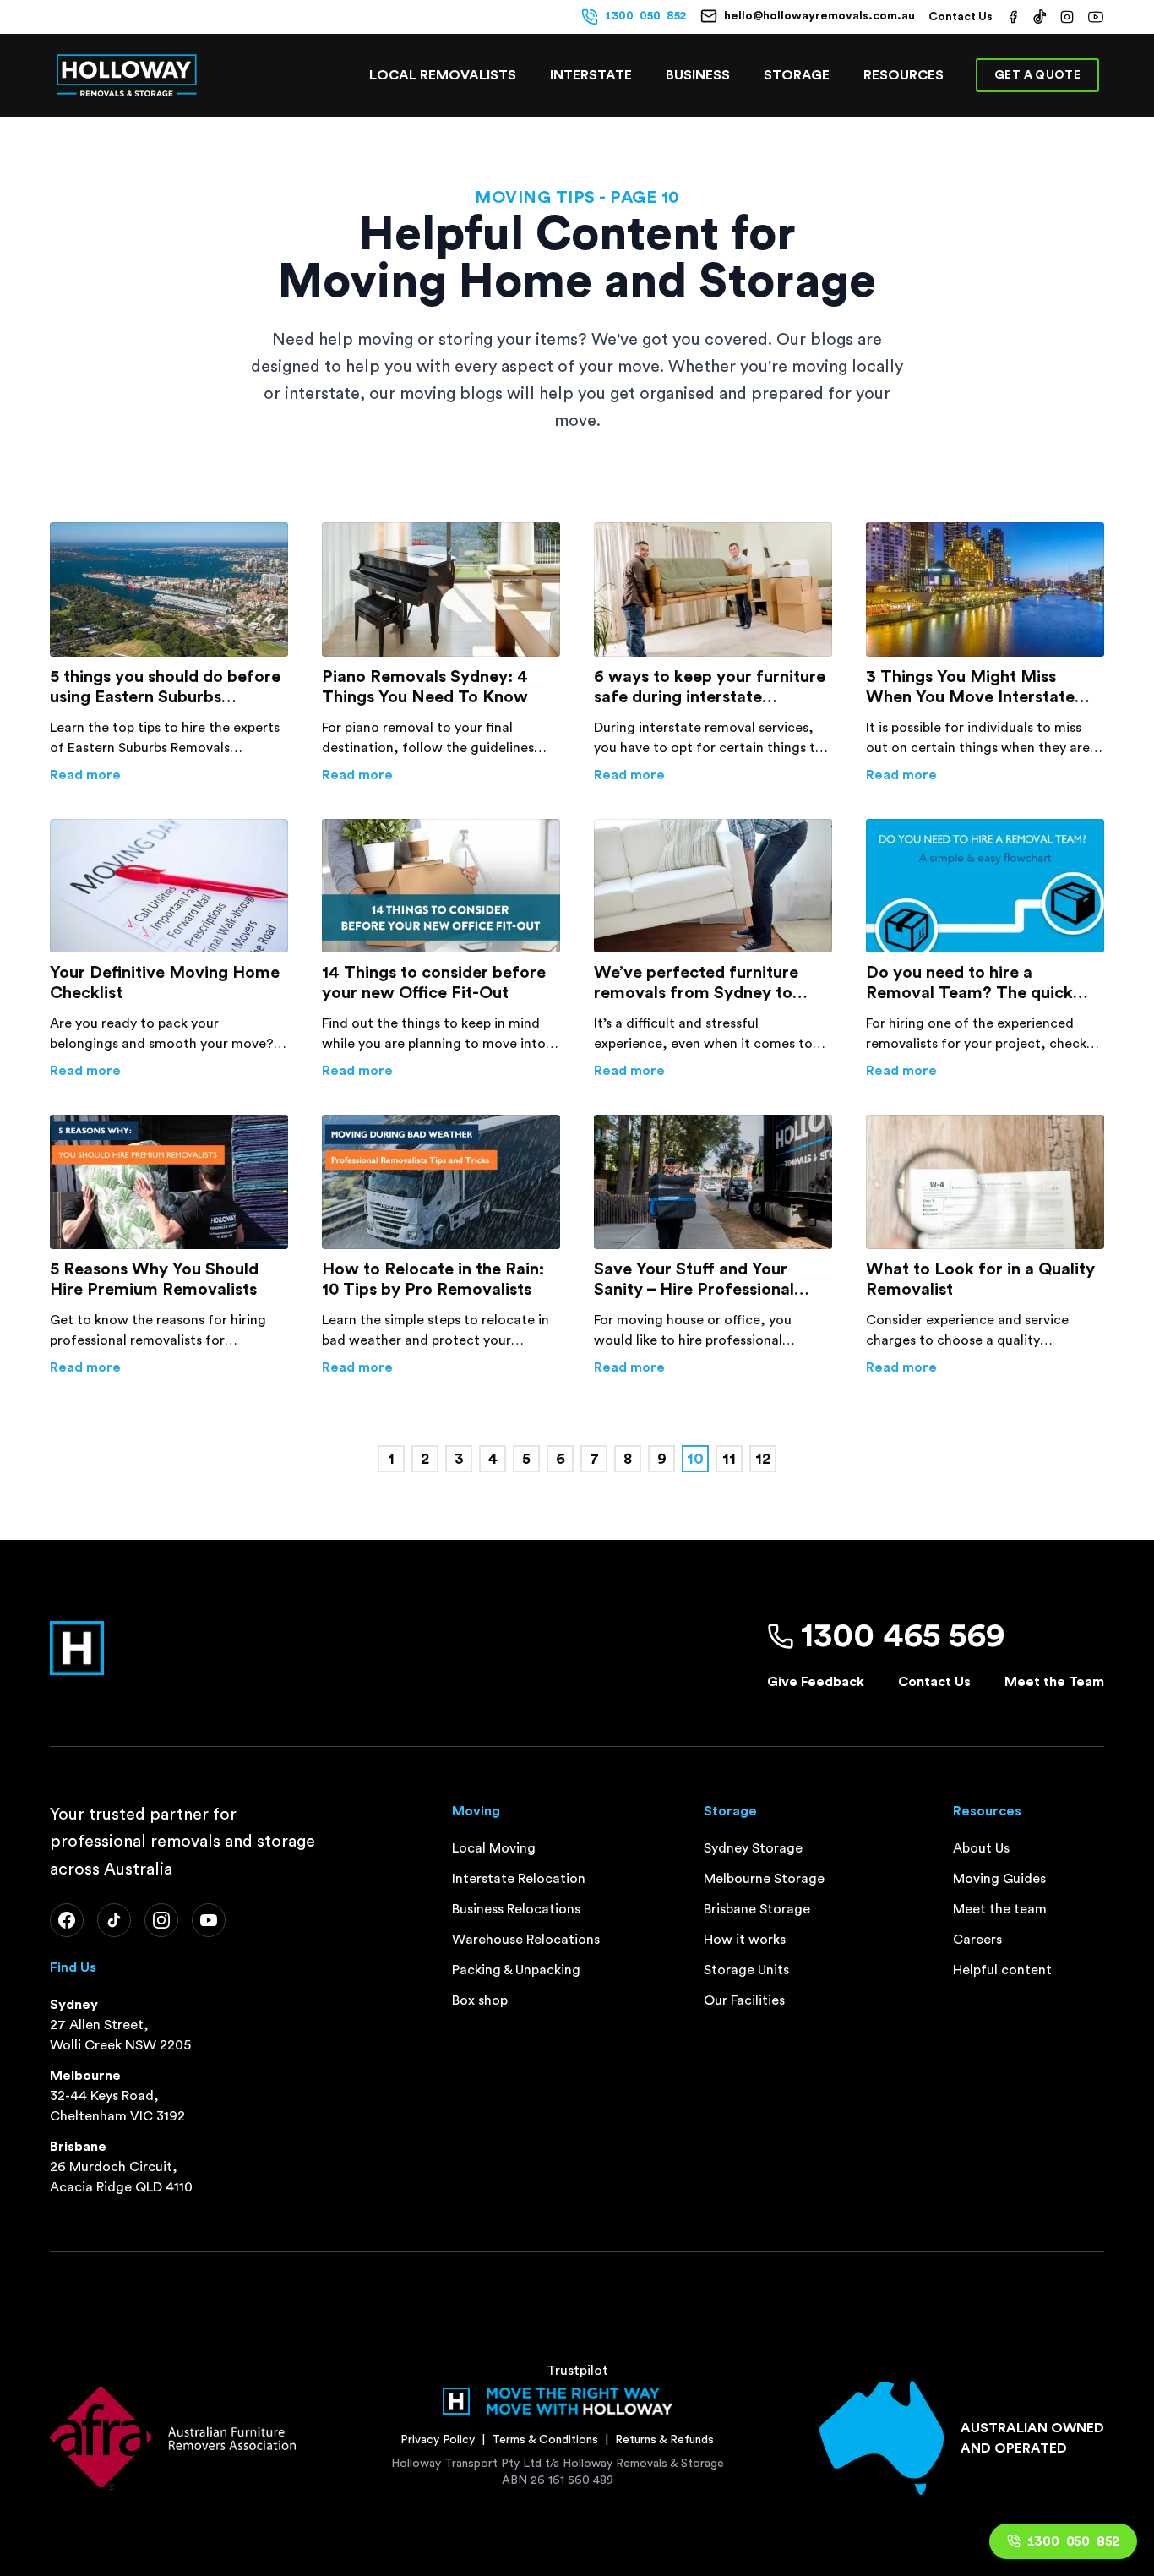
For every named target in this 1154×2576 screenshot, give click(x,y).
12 (763, 1459)
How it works (745, 1940)
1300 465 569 (903, 1636)
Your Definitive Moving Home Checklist (165, 983)
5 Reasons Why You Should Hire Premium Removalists (154, 1280)
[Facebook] (67, 1920)
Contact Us (961, 17)
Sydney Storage (753, 1848)
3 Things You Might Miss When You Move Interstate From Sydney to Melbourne (972, 688)
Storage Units (746, 1970)
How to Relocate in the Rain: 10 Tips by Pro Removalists (433, 1280)
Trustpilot (577, 2371)
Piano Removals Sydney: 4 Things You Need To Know (425, 687)
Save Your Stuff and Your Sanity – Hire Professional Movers (694, 1280)
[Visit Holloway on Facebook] (1013, 17)
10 (695, 1459)
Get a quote (1037, 75)
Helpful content (1002, 1970)
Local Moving (494, 1848)
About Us (981, 1848)
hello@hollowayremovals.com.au (819, 16)
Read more (169, 775)
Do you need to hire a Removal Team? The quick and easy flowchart (969, 984)
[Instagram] (161, 1920)
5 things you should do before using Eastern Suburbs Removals (165, 688)
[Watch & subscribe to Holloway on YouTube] (1096, 17)
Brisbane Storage (757, 1909)
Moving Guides (999, 1879)
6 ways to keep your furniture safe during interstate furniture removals (710, 688)
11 (729, 1459)
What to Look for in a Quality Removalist (980, 1280)
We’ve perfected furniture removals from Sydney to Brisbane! (696, 984)
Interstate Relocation (519, 1879)
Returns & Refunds (664, 2440)
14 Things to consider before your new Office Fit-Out (434, 983)
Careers (977, 1940)
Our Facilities (744, 2000)
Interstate (591, 75)
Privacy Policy (438, 2440)
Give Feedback (816, 1682)
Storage (797, 75)
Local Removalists (443, 75)
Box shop (480, 2000)
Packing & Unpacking (516, 1970)
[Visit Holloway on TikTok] (1040, 17)
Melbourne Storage (764, 1879)
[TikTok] (114, 1920)
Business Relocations (516, 1909)
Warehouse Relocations (526, 1940)
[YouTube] (209, 1920)
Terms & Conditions (545, 2440)
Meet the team (1000, 1909)
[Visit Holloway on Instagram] (1067, 17)
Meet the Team (1054, 1682)
